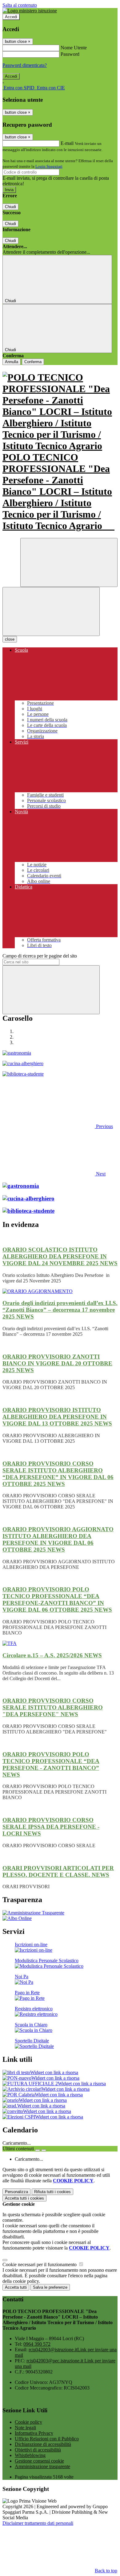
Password (70, 54)
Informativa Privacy (34, 2433)
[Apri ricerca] (69, 562)
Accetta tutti (24, 2198)
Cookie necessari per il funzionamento (40, 2264)
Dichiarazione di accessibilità (43, 2444)
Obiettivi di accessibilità (38, 2450)
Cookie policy (28, 2422)
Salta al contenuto (20, 5)
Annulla (12, 362)
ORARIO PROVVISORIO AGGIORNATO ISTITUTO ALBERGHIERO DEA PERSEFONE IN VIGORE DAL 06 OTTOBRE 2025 (58, 1539)
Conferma (33, 362)
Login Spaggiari (49, 166)
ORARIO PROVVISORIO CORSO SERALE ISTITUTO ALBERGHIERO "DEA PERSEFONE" (53, 1707)
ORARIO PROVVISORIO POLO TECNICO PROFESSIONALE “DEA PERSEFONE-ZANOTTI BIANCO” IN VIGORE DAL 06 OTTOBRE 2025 (57, 1600)
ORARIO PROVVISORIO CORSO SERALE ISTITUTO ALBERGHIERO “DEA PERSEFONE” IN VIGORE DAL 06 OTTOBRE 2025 (58, 1474)
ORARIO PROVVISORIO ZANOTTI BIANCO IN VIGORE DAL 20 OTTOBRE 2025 (57, 1363)
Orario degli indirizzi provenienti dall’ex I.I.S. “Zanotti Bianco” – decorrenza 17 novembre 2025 (60, 1310)
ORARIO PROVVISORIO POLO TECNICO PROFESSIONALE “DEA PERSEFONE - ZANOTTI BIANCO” (51, 1764)
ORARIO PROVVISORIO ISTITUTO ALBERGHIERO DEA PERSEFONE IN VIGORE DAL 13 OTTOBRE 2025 (57, 1417)
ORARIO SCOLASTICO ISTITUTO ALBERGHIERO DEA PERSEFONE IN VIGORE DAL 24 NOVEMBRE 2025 (60, 1256)
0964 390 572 (37, 2344)
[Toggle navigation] (51, 611)
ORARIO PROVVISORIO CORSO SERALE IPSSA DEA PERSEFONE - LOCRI (51, 1827)
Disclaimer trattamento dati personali (38, 2523)
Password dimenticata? (25, 65)
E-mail (67, 143)
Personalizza (16, 2192)
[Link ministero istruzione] (30, 11)
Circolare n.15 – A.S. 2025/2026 (52, 1655)
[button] (58, 1126)
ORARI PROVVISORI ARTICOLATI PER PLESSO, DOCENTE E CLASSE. (58, 1871)
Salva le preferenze (50, 2287)
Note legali (25, 2428)
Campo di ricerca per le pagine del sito (40, 956)
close (10, 639)
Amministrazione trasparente (42, 2466)
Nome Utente (74, 48)
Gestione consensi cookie (39, 2461)
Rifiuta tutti (52, 2192)
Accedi (11, 17)
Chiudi (10, 207)
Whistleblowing (30, 2455)
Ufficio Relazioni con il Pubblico (47, 2439)
